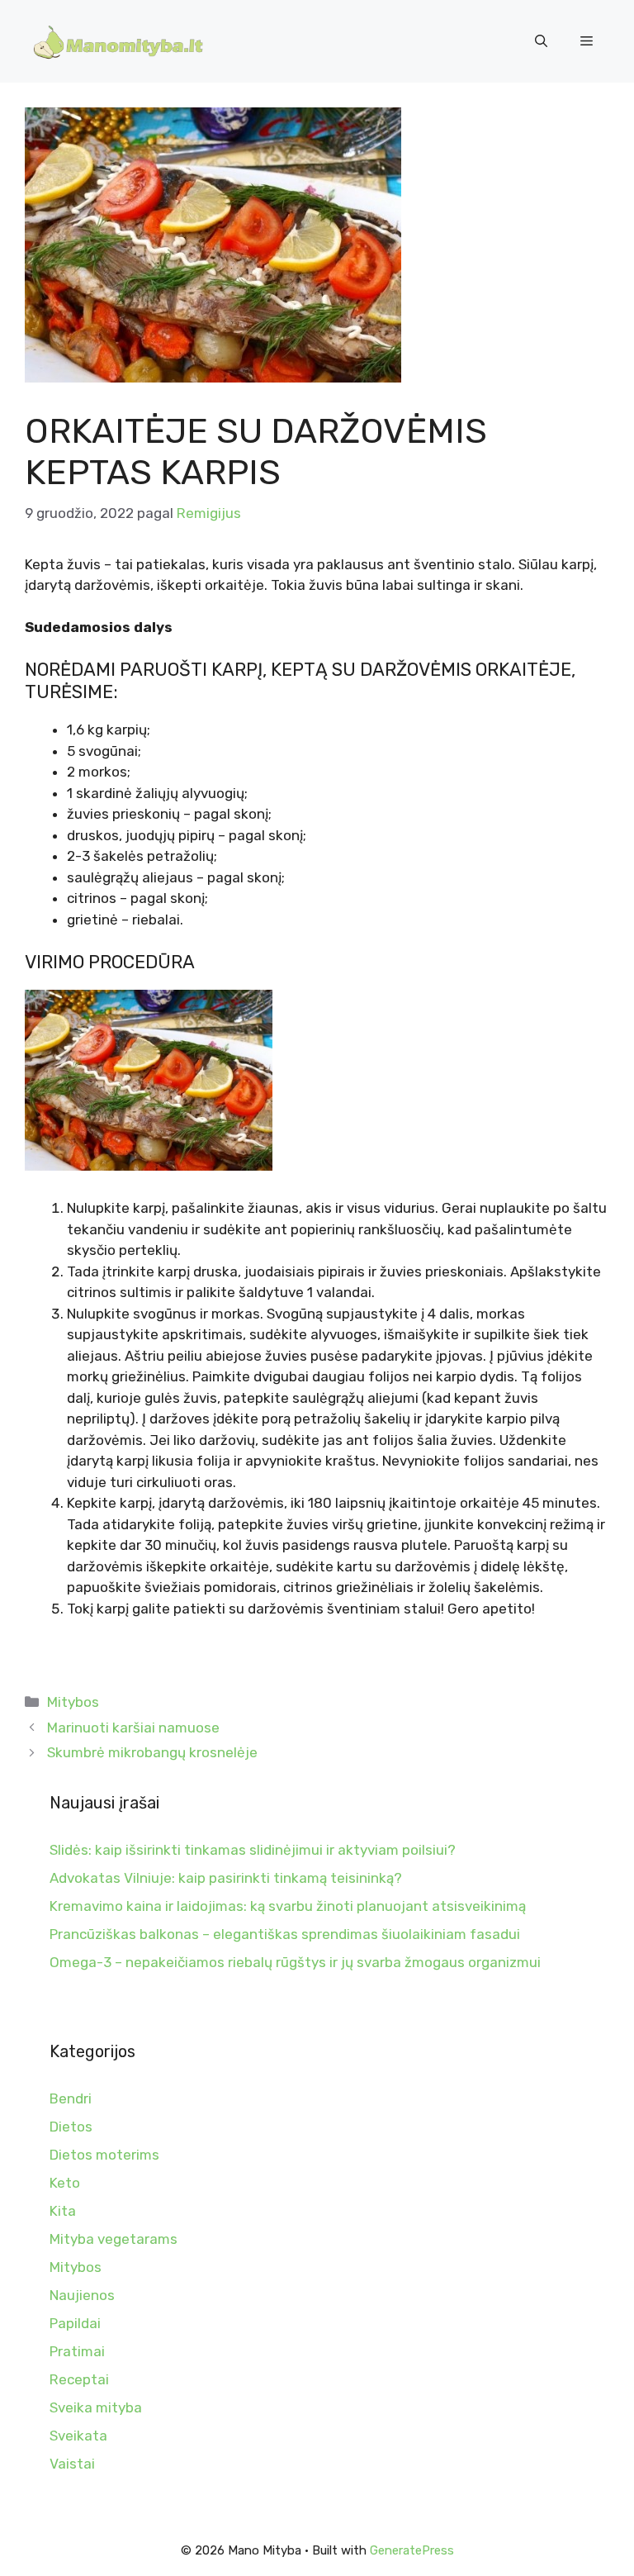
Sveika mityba (96, 2407)
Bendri (71, 2098)
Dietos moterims (104, 2155)
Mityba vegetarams (114, 2239)
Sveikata (78, 2436)
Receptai (79, 2379)
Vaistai (72, 2464)
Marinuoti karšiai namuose (133, 1728)
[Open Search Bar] (541, 41)
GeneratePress (412, 2550)
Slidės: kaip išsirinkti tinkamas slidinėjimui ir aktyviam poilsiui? (253, 1850)
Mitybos (73, 1702)
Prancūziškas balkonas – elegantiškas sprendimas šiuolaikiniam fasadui (285, 1934)
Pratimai (77, 2351)
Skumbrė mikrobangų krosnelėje (152, 1752)
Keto (65, 2183)
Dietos (71, 2127)
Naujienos (82, 2295)
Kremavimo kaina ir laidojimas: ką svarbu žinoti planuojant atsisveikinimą (288, 1906)
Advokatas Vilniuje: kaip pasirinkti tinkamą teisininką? (226, 1878)
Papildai (75, 2323)
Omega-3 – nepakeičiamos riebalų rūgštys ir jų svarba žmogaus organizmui (295, 1962)
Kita (63, 2211)
